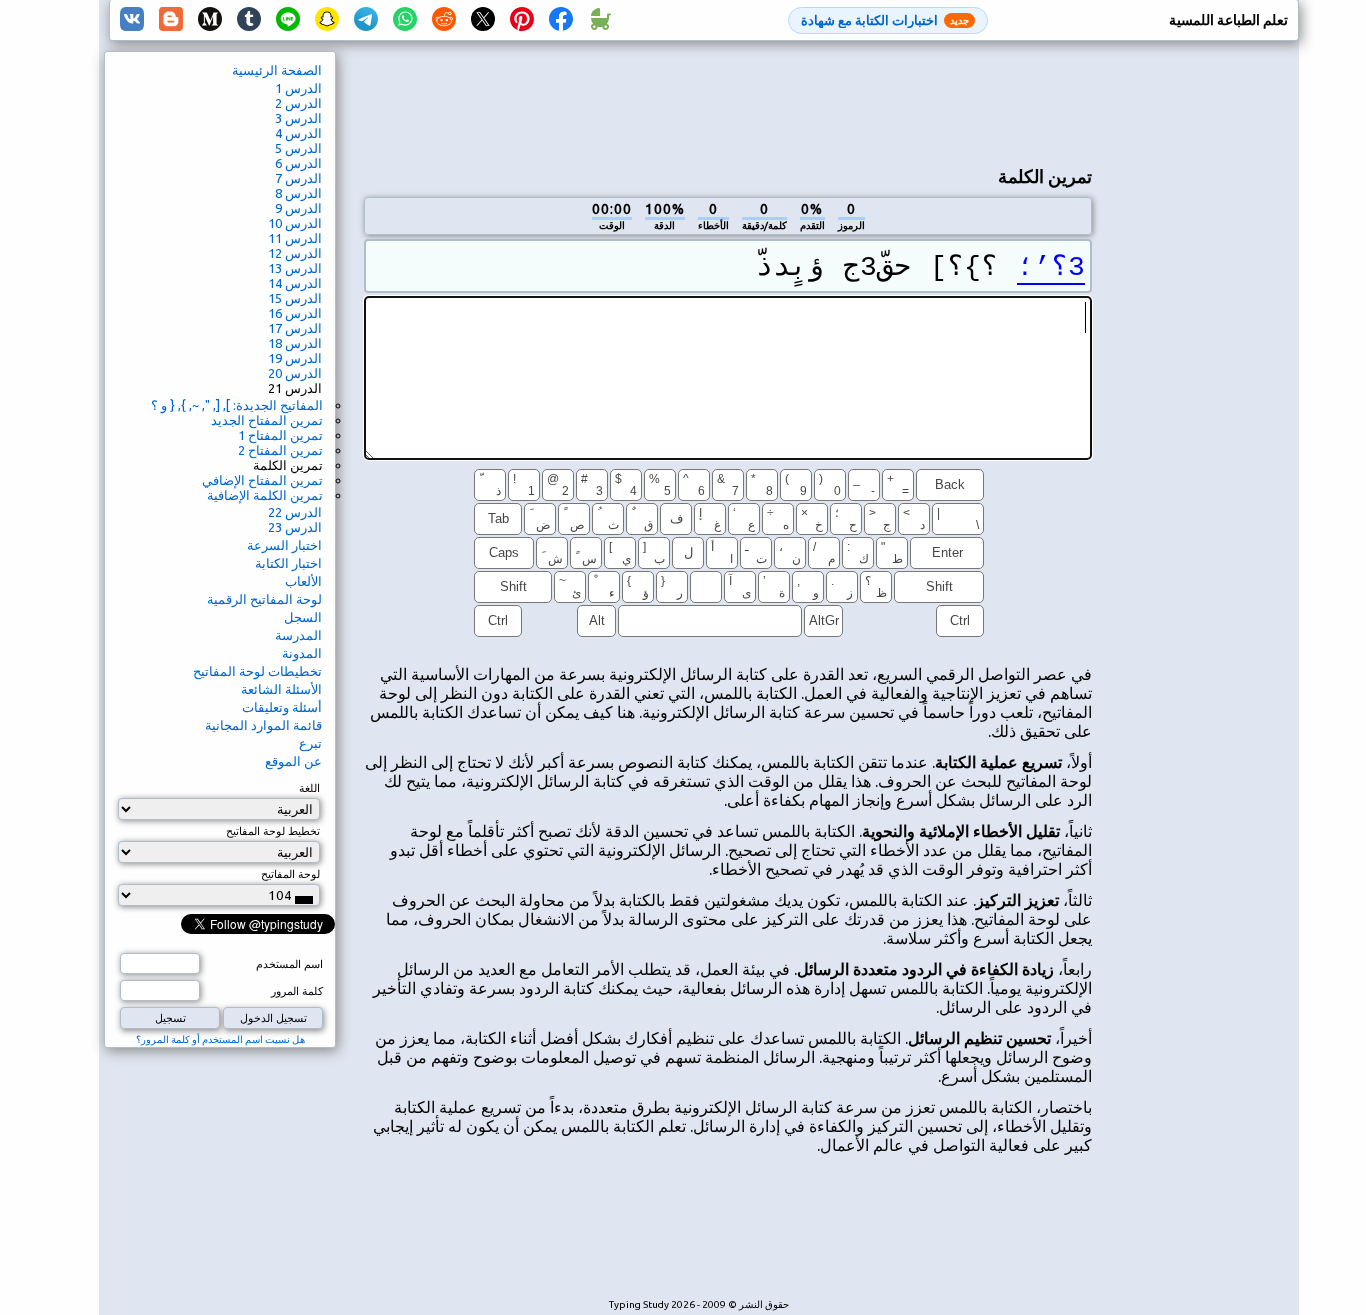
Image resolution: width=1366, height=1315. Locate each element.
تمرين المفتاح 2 (280, 450)
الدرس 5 (298, 148)
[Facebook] (561, 20)
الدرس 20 (295, 373)
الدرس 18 (295, 343)
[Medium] (210, 20)
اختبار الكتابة (288, 563)
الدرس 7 (298, 178)
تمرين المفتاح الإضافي (262, 480)
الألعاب (303, 581)
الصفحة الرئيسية (277, 70)
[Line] (288, 20)
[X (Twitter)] (483, 20)
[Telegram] (366, 20)
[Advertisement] (728, 101)
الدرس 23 (295, 527)
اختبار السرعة (284, 545)
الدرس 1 (298, 88)
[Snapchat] (327, 20)
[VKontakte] (132, 20)
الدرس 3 (298, 118)
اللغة (309, 788)
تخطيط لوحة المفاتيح (273, 831)
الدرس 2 (298, 103)
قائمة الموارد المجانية (263, 725)
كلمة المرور (297, 991)
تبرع (310, 743)
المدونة (302, 653)
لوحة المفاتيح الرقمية (264, 599)
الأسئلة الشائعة (281, 689)
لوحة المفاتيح (290, 874)
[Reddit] (444, 20)
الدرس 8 (298, 193)
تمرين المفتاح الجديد (267, 420)
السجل (303, 617)
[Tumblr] (249, 20)
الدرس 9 (298, 208)
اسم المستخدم (289, 964)
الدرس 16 (295, 313)
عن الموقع (293, 761)
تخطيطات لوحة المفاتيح (257, 671)
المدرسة (298, 635)
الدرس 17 (295, 328)
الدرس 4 (298, 133)
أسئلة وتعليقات (282, 707)
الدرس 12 (295, 253)
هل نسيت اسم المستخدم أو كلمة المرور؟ (220, 1039)
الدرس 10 (295, 223)
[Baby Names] (600, 20)
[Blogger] (171, 20)
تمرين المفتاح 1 (280, 435)
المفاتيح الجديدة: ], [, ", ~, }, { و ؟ (237, 405)
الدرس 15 (295, 298)
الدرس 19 (295, 358)
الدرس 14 (295, 283)
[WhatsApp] (405, 20)
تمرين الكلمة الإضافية (265, 495)
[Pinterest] (522, 20)
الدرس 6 (298, 163)
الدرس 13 (295, 268)
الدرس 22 (295, 512)
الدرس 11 (295, 238)
